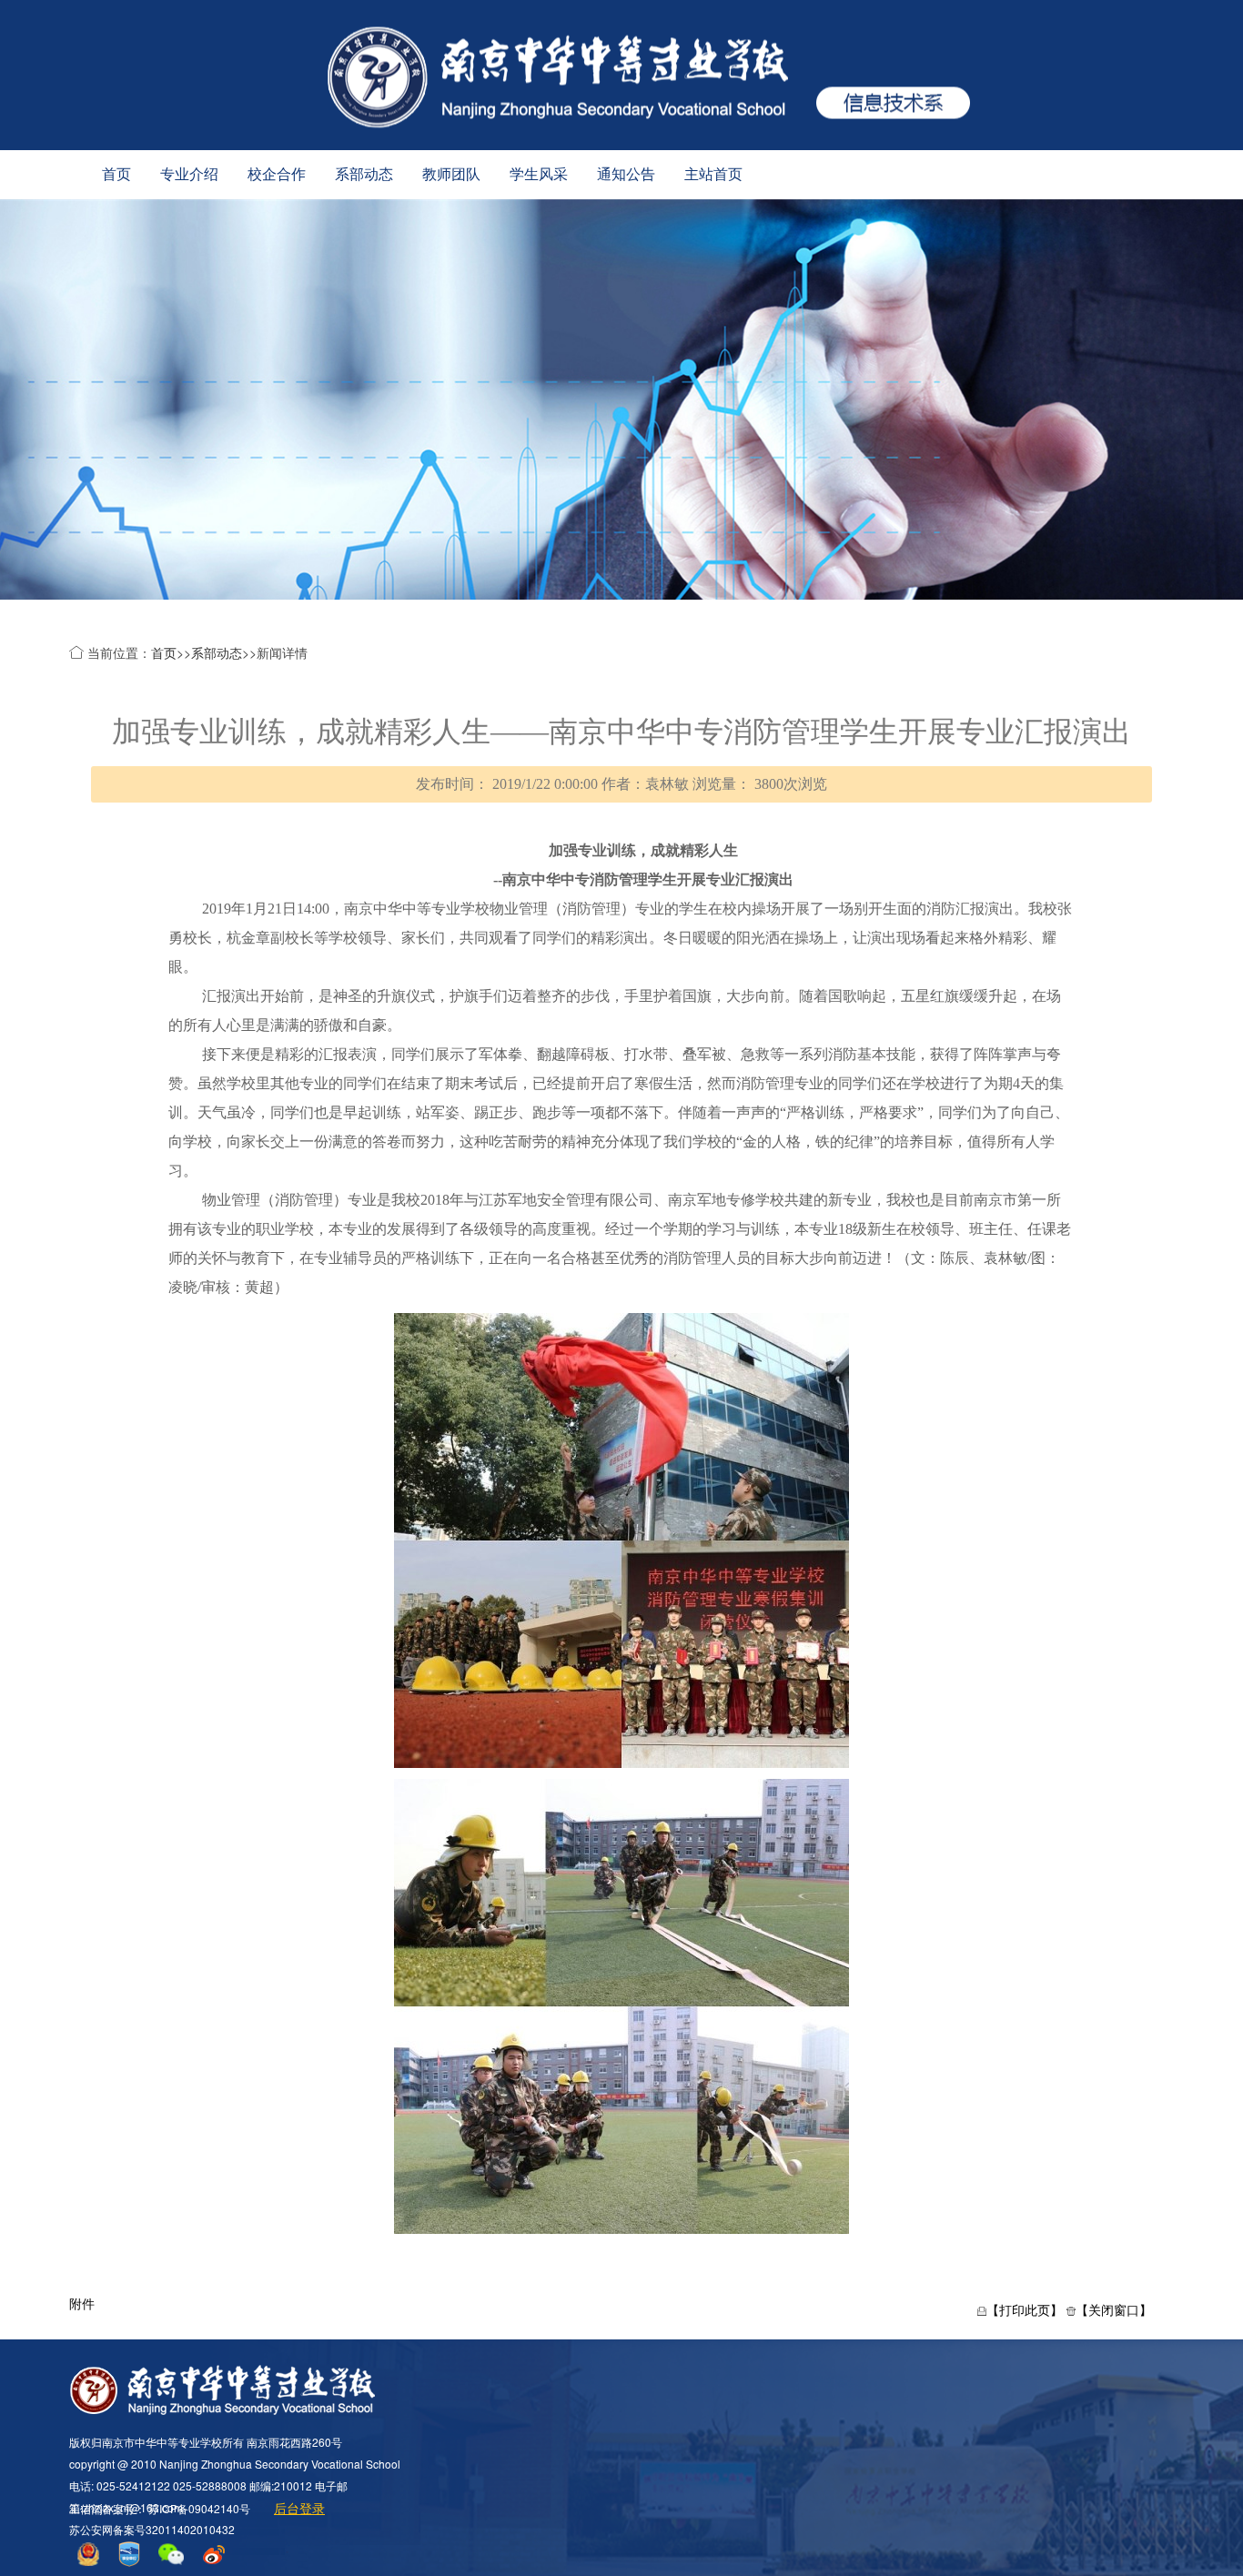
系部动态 (364, 174)
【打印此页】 (1025, 2309)
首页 (116, 174)
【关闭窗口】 (1114, 2309)
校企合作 (277, 174)
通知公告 (626, 174)
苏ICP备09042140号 (199, 2508)
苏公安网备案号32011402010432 (152, 2529)
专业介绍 (189, 174)
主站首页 (713, 174)
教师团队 (451, 174)
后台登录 (299, 2508)
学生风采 (539, 174)
